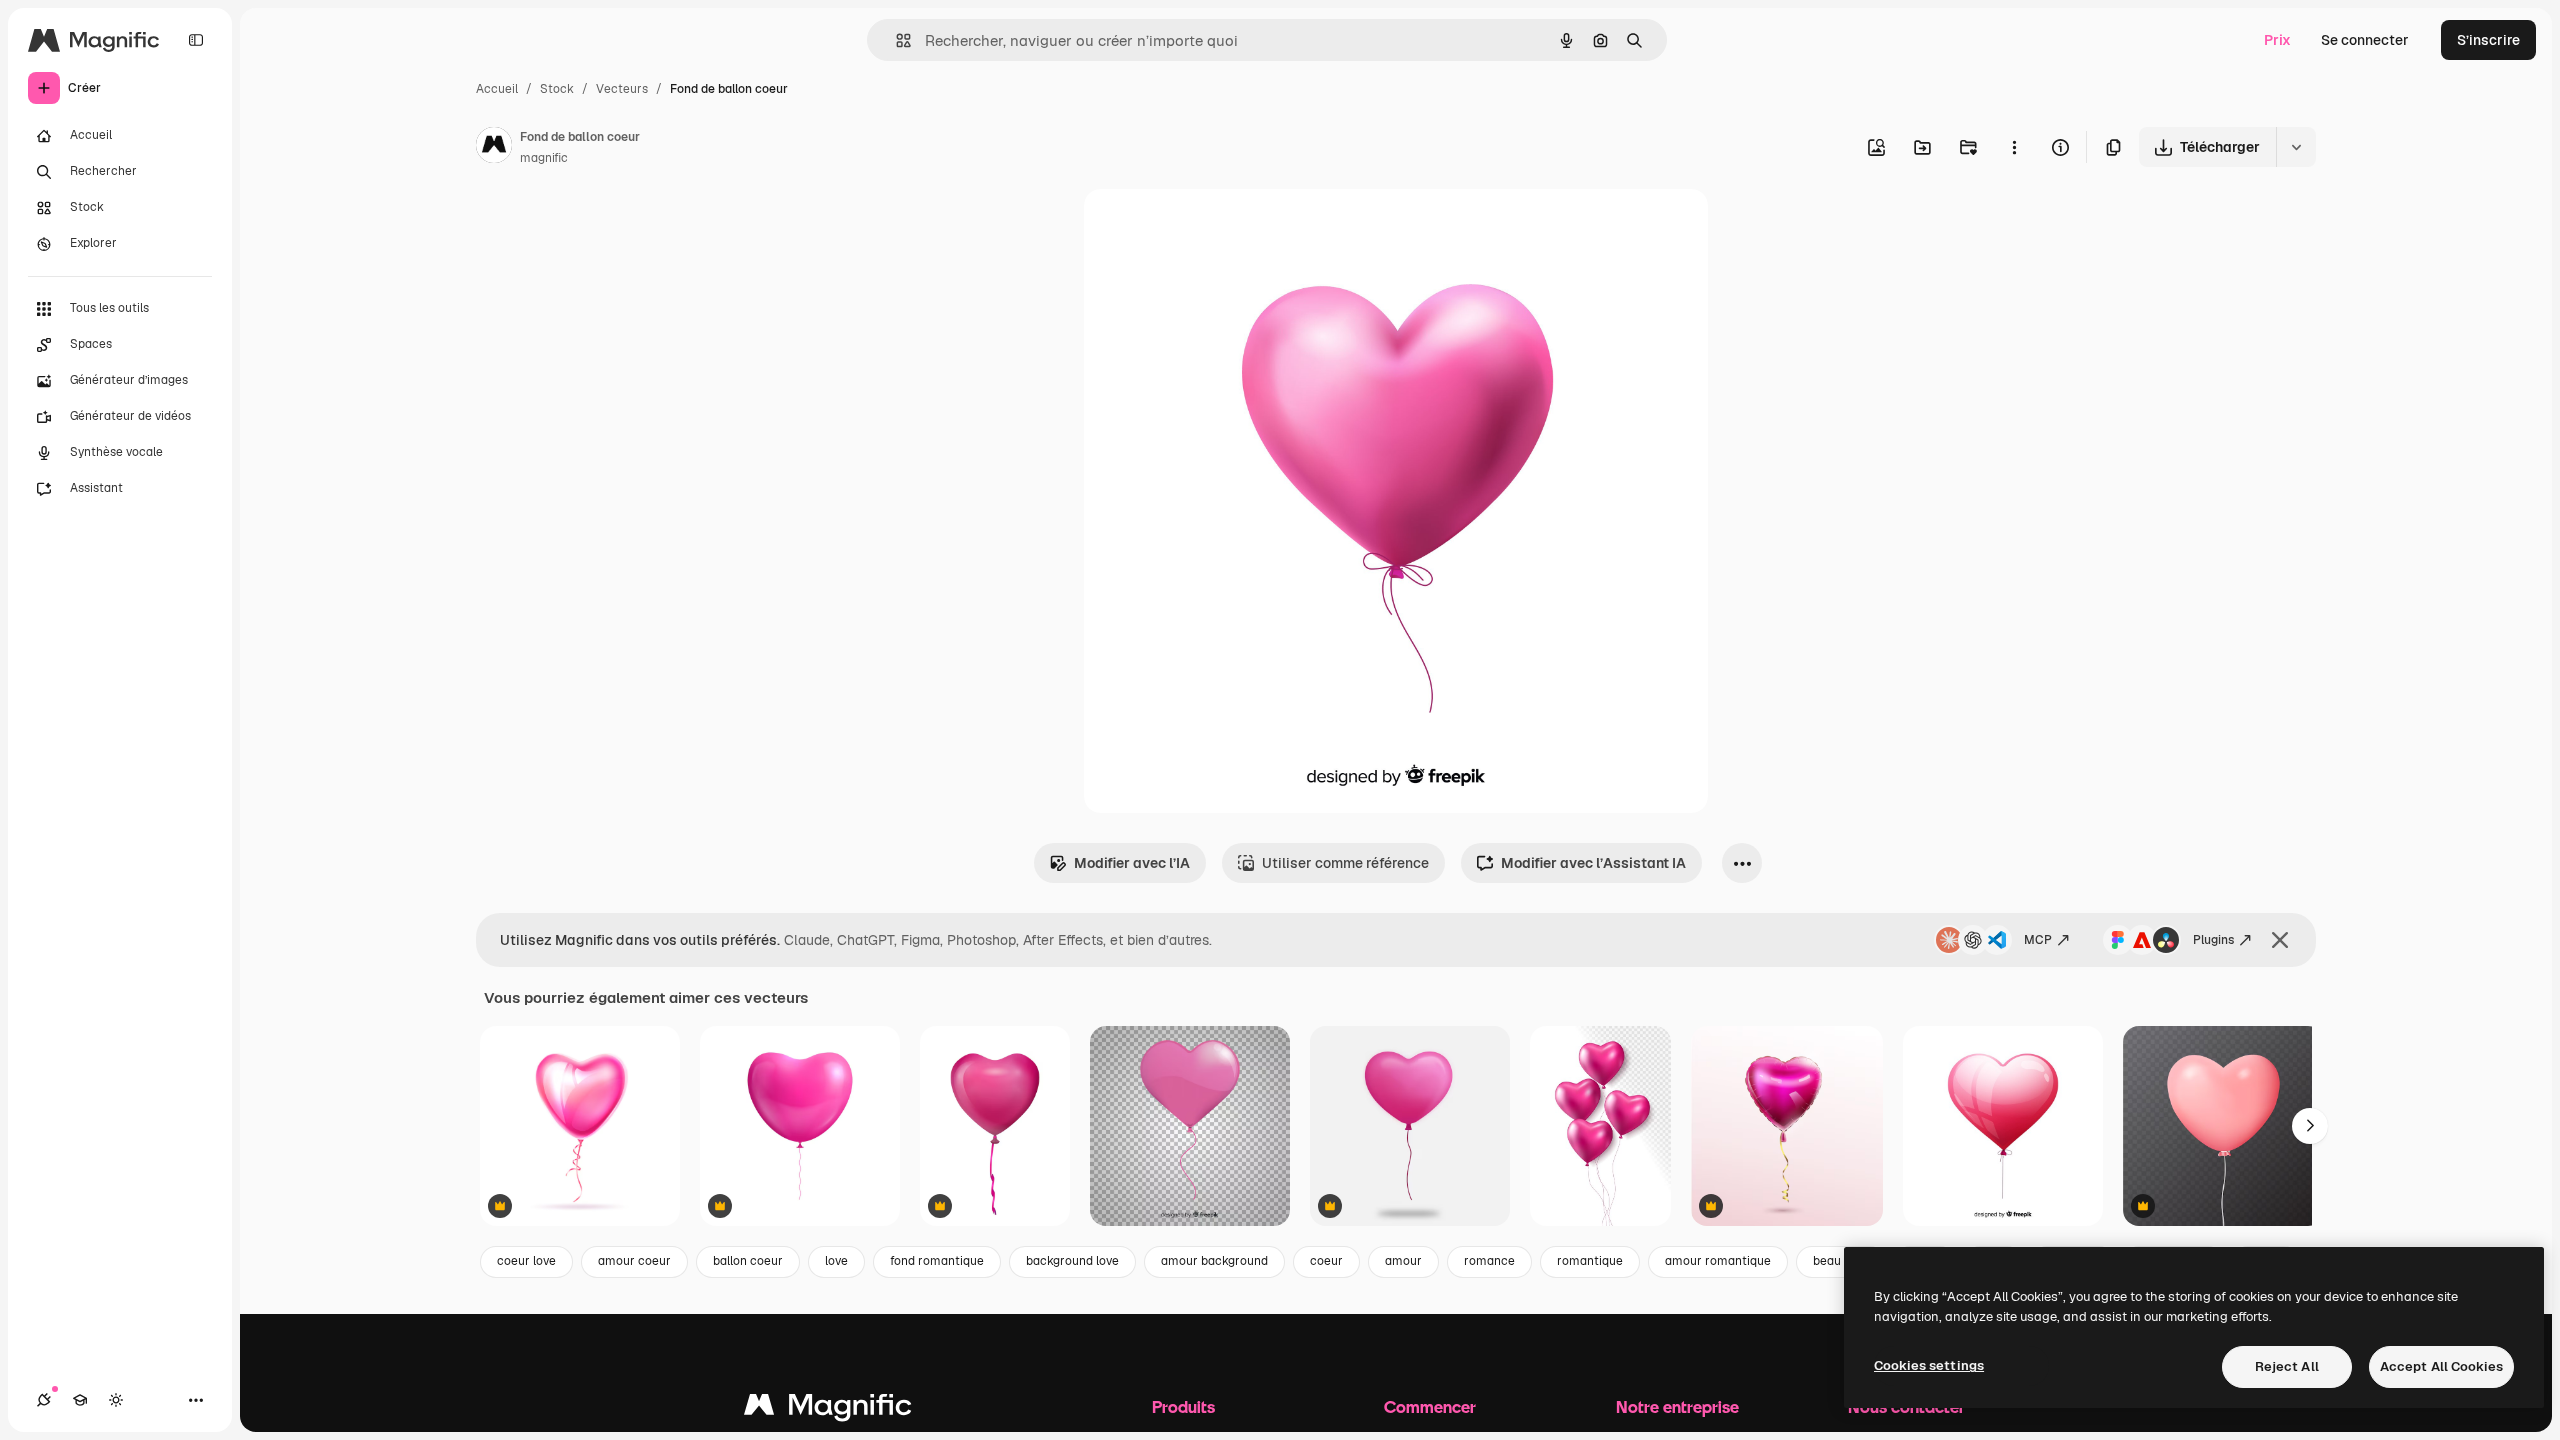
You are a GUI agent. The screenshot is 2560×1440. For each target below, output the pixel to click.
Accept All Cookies (2441, 1366)
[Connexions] (44, 1400)
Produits (1183, 1406)
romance (1489, 1261)
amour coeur (634, 1261)
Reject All (2287, 1366)
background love (1072, 1261)
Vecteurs (622, 89)
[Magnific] (828, 1409)
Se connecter (2365, 40)
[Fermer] (2280, 940)
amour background (1214, 1261)
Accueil (497, 89)
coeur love (526, 1261)
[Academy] (80, 1400)
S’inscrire (2488, 40)
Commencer (1430, 1406)
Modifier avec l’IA (1132, 863)
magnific (544, 158)
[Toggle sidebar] (196, 40)
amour (1403, 1261)
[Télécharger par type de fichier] (2296, 147)
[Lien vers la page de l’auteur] (494, 148)
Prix (2277, 40)
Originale (1216, 227)
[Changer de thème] (116, 1400)
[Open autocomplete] (895, 40)
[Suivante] (2310, 1126)
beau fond (1841, 1261)
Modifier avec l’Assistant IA (1593, 863)
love (836, 1261)
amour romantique (1718, 1261)
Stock (557, 89)
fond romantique (937, 1261)
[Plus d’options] (2014, 147)
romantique (1590, 1261)
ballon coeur (748, 1261)
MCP (2038, 940)
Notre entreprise (1677, 1406)
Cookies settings (1929, 1365)
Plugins (2213, 940)
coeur (1326, 1261)
